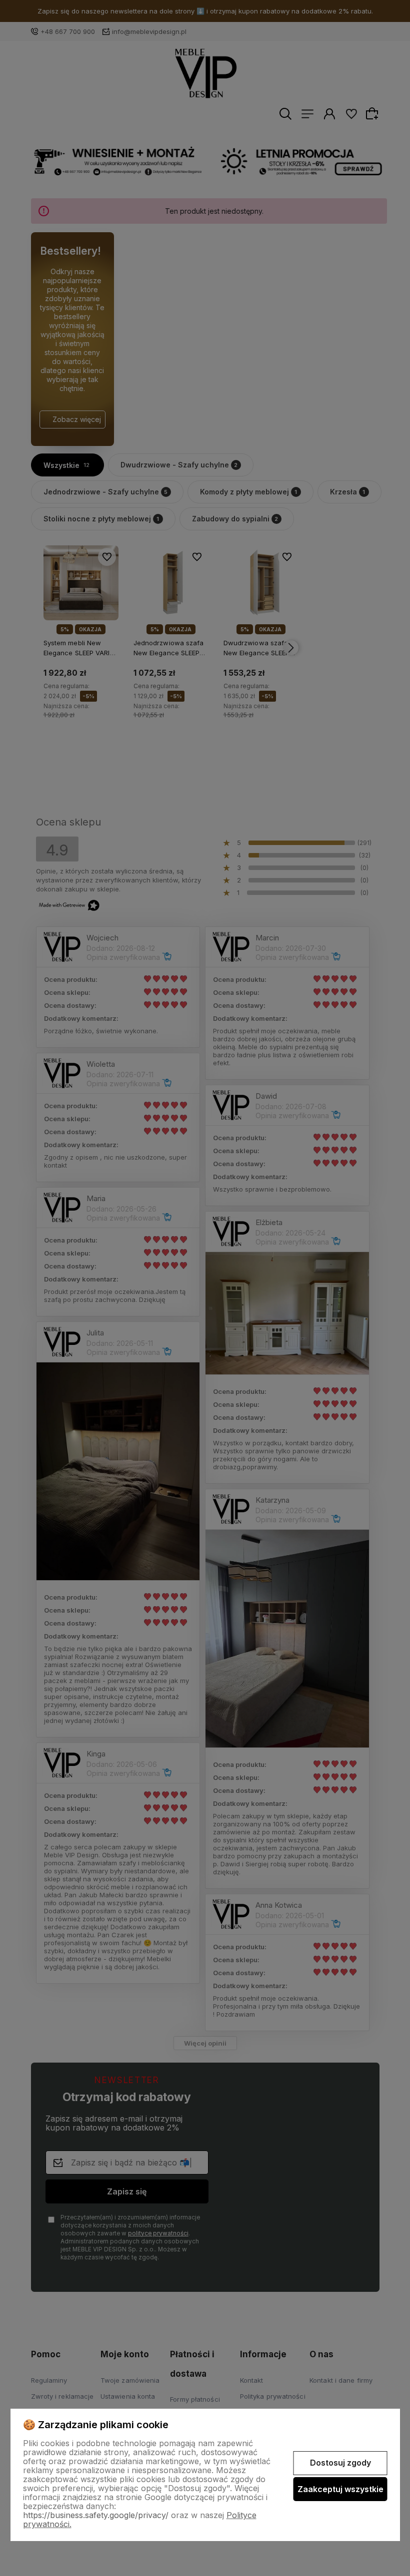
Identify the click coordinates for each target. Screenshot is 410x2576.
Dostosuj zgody (340, 2463)
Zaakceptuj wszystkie (340, 2489)
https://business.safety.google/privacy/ (96, 2515)
